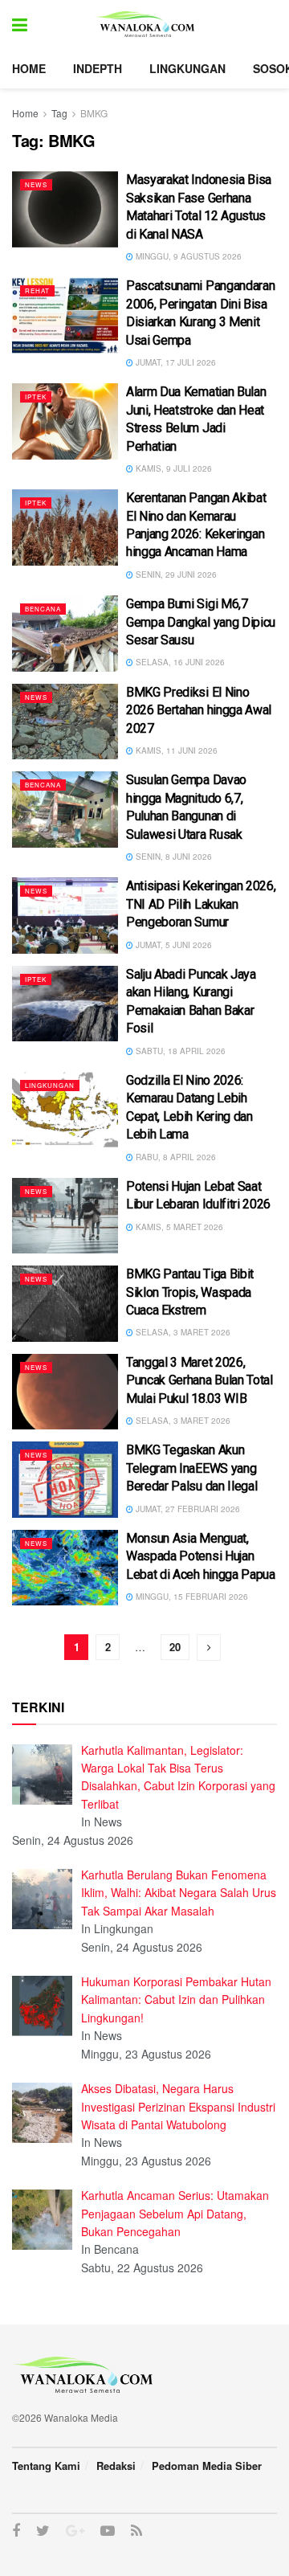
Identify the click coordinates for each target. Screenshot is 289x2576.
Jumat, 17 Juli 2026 (175, 362)
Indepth (98, 68)
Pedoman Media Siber (207, 2466)
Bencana (43, 609)
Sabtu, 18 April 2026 (179, 1051)
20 (175, 1647)
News (36, 184)
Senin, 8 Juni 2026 (173, 857)
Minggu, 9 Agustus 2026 (187, 256)
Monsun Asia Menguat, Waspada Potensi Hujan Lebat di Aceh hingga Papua (201, 1556)
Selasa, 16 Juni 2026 (179, 662)
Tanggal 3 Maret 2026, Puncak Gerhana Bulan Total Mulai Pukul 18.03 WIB (199, 1380)
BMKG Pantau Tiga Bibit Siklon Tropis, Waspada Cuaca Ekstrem (190, 1292)
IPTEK (36, 397)
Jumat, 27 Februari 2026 (187, 1509)
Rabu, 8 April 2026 (175, 1157)
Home (29, 68)
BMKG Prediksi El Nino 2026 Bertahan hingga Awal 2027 (199, 710)
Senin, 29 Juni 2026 (175, 574)
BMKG (94, 113)
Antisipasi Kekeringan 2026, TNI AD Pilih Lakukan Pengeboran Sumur (201, 904)
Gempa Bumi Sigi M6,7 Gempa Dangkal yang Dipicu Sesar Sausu (201, 622)
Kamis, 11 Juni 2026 (175, 750)
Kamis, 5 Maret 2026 (178, 1227)
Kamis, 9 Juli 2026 (173, 468)
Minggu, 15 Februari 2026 (191, 1597)
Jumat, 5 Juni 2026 (173, 945)
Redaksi (116, 2466)
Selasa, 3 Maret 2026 (182, 1332)
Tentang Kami (46, 2466)
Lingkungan (187, 68)
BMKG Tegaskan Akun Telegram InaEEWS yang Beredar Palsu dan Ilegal (191, 1468)
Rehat (37, 290)
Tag (59, 113)
